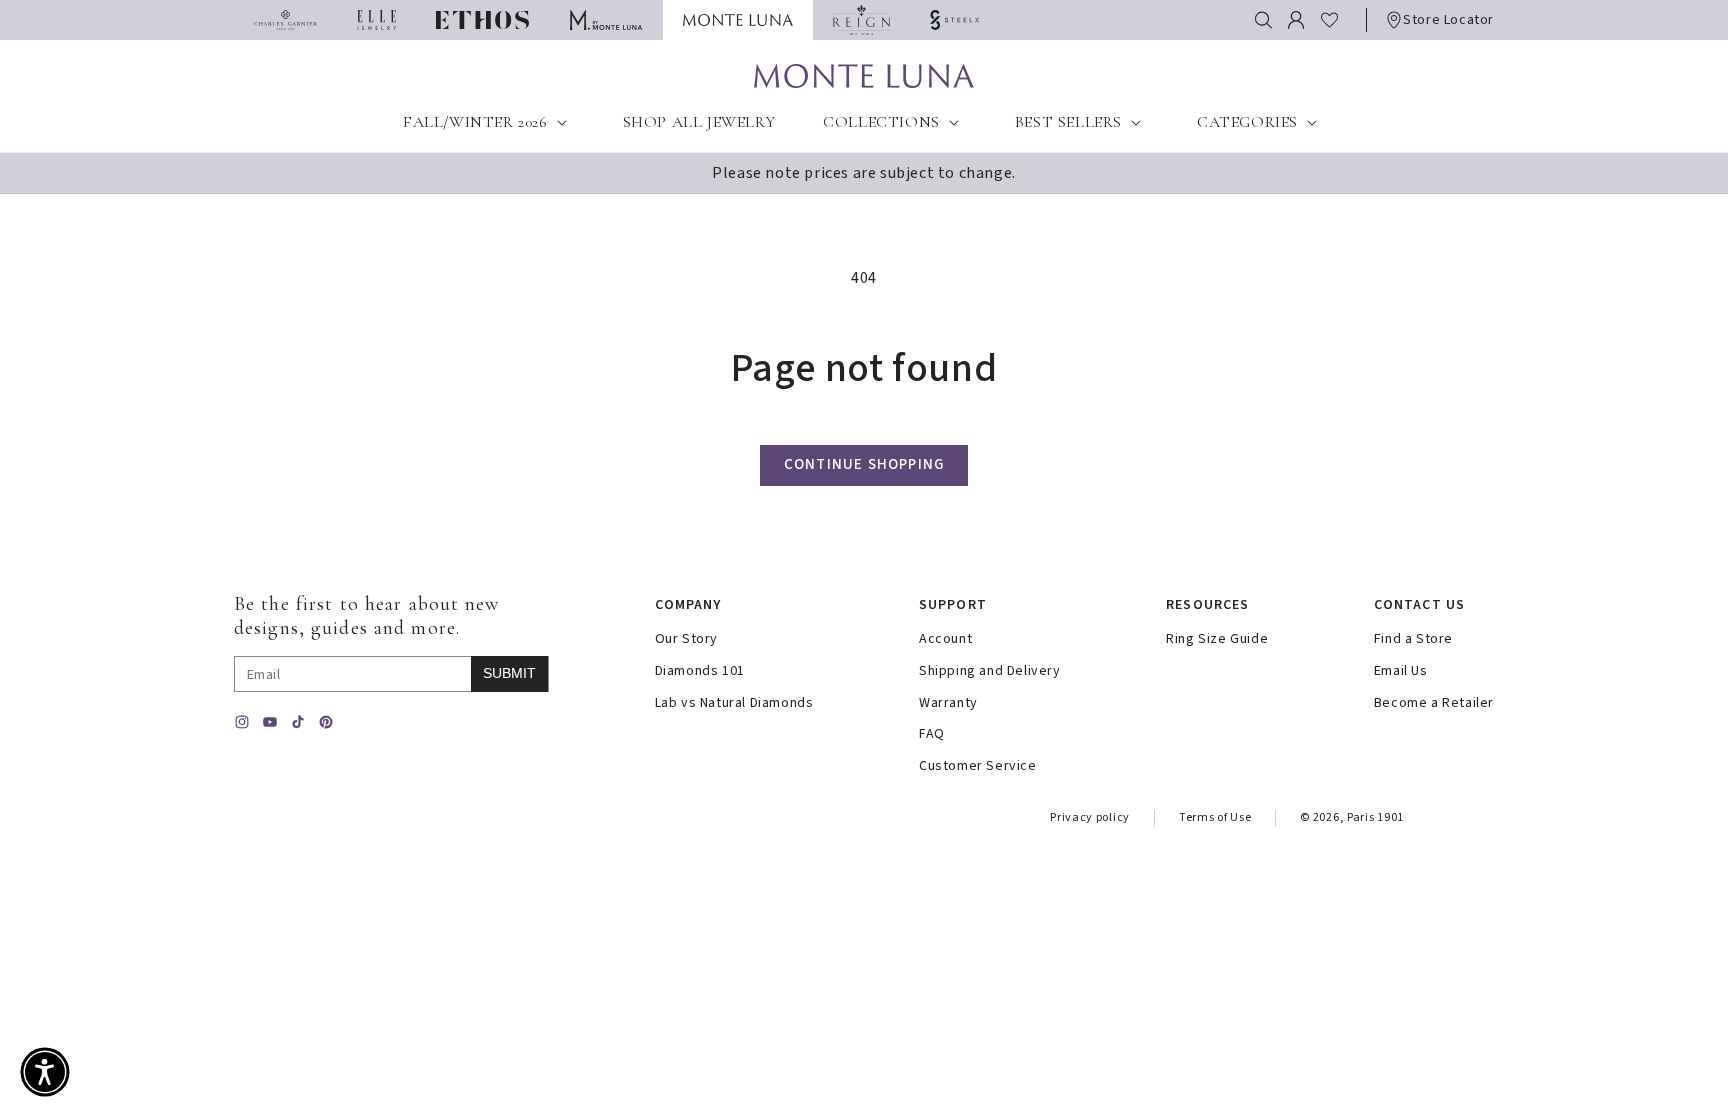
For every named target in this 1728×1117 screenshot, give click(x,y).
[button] (1263, 20)
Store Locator (1448, 20)
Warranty (948, 703)
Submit (509, 673)
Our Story (686, 639)
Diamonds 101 (700, 671)
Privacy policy (1090, 817)
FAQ (932, 734)
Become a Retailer (1434, 703)
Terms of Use (1215, 817)
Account (945, 639)
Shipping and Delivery (990, 671)
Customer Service (978, 766)
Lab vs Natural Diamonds (734, 703)
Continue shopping (864, 464)
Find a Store (1413, 639)
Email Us (1401, 671)
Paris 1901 (1375, 817)
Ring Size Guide (1217, 639)
